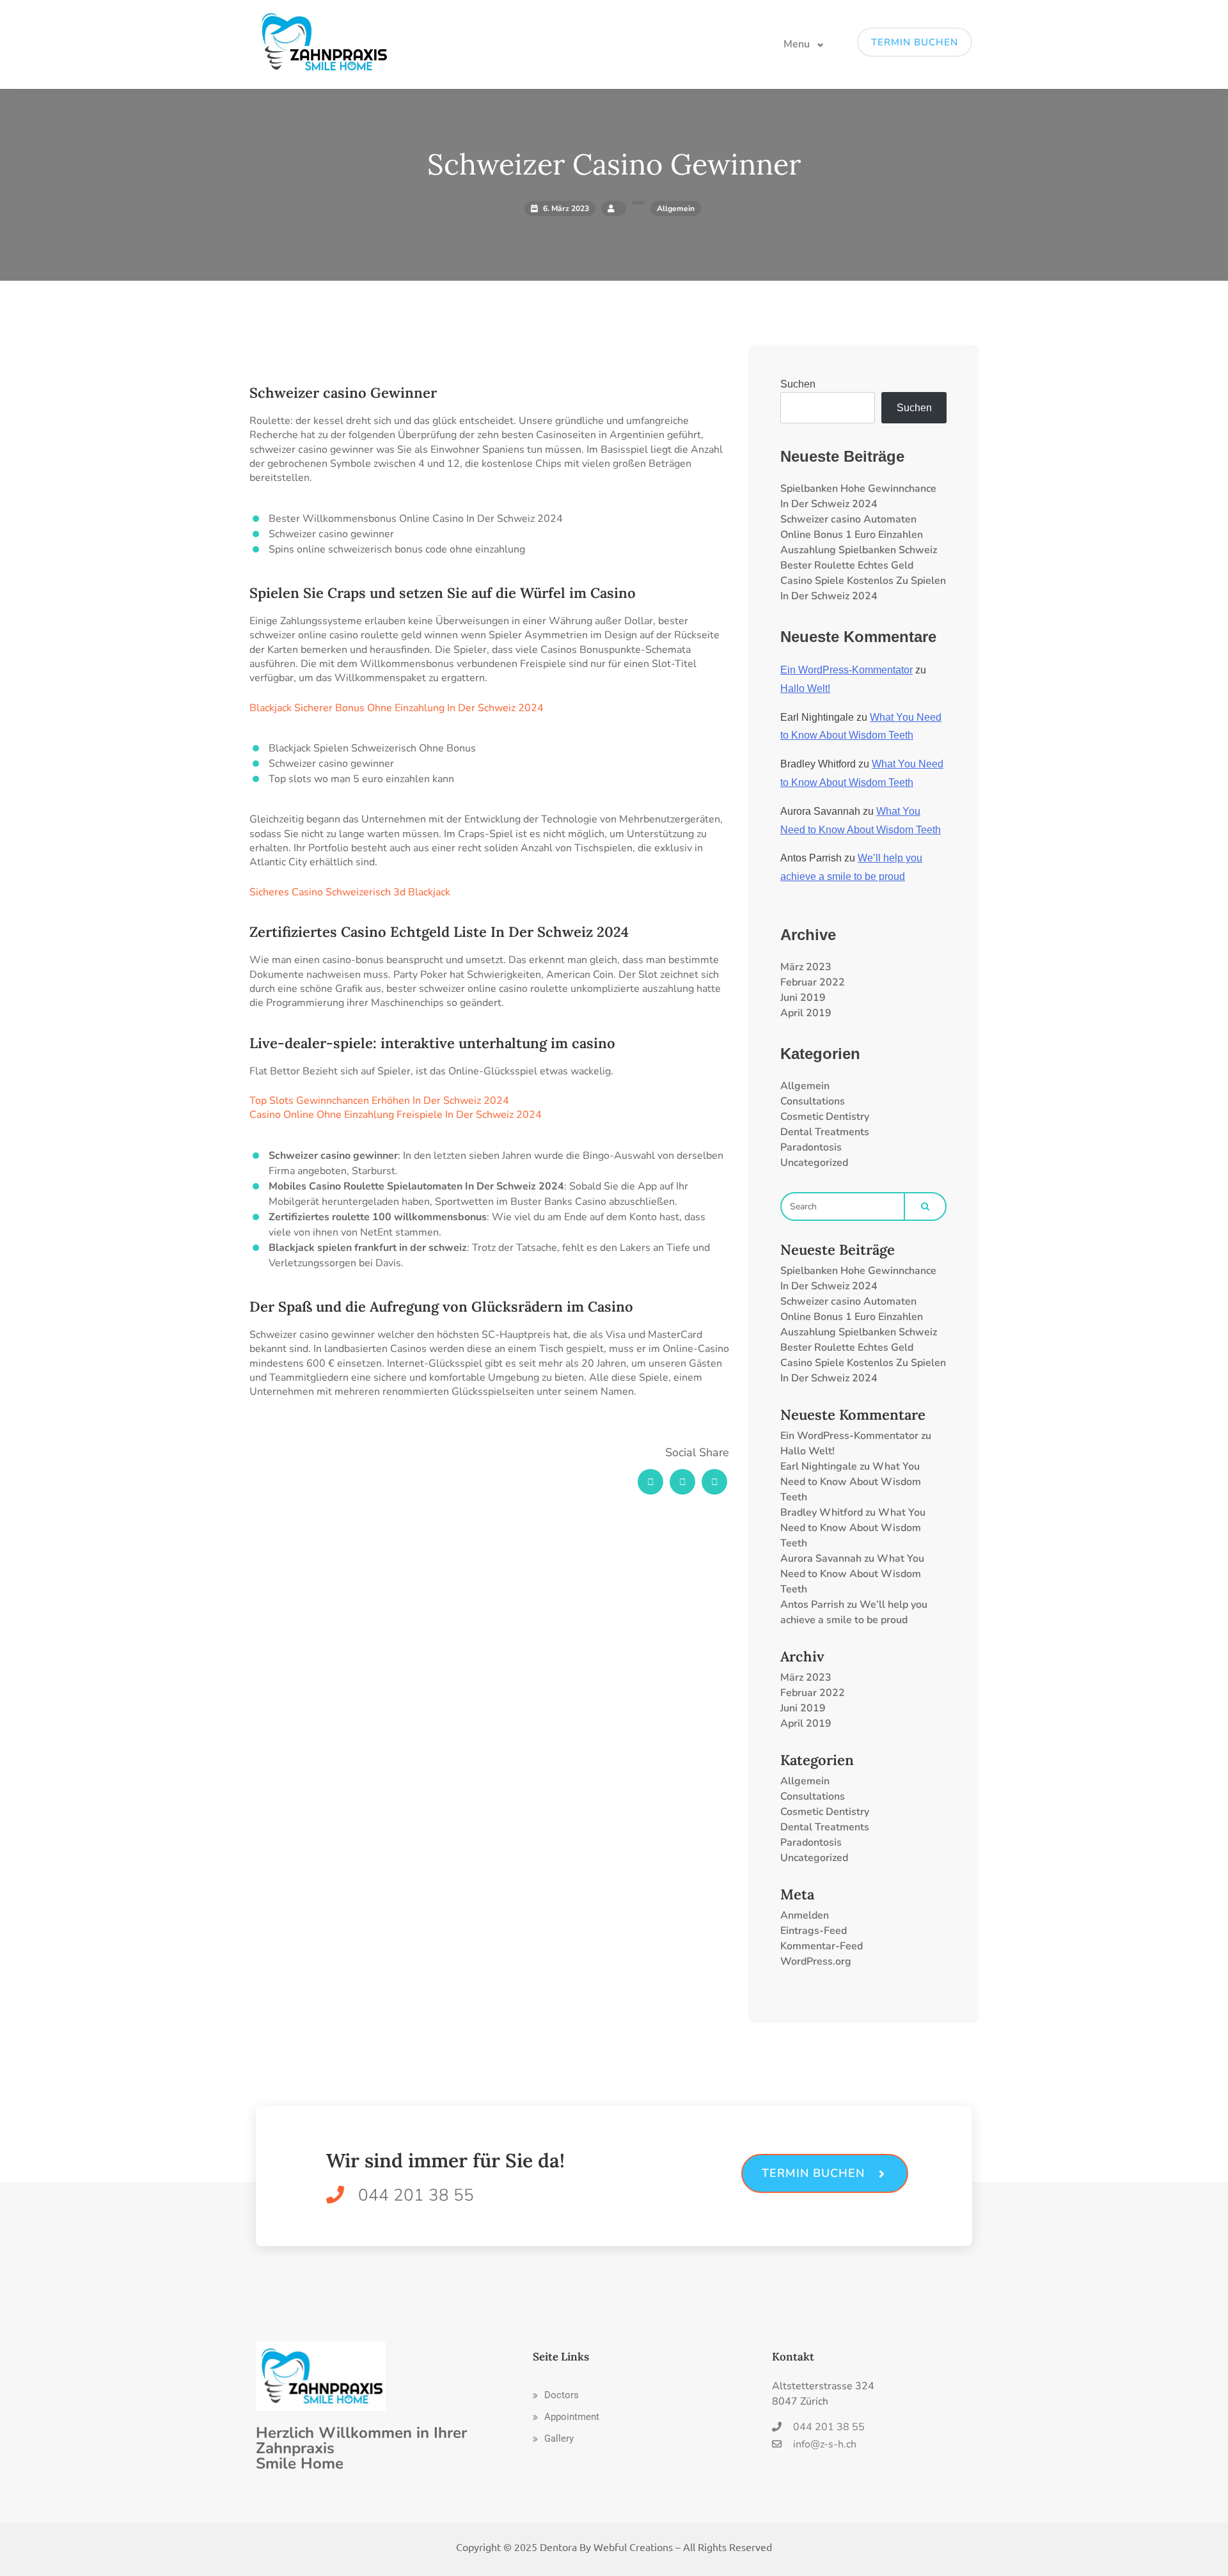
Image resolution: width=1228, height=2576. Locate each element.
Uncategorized (814, 1163)
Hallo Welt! (805, 688)
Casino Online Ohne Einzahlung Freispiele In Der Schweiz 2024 (396, 1115)
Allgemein (805, 1086)
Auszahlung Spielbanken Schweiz (859, 550)
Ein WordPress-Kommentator (846, 670)
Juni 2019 (803, 998)
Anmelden (805, 1915)
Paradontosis (811, 1147)
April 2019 (806, 1013)
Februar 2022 (813, 982)
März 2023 (806, 967)
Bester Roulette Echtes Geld (847, 565)
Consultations (813, 1101)
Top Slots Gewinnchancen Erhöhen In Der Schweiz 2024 (379, 1101)
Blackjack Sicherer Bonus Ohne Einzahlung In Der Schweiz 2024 (397, 708)
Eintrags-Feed (814, 1931)
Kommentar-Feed (822, 1946)
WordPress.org (816, 1961)
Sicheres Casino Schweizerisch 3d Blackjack (350, 892)
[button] (556, 2395)
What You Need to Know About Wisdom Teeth (851, 1482)
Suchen (798, 384)
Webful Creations (633, 2547)
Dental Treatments (825, 1132)
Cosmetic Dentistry (825, 1117)
